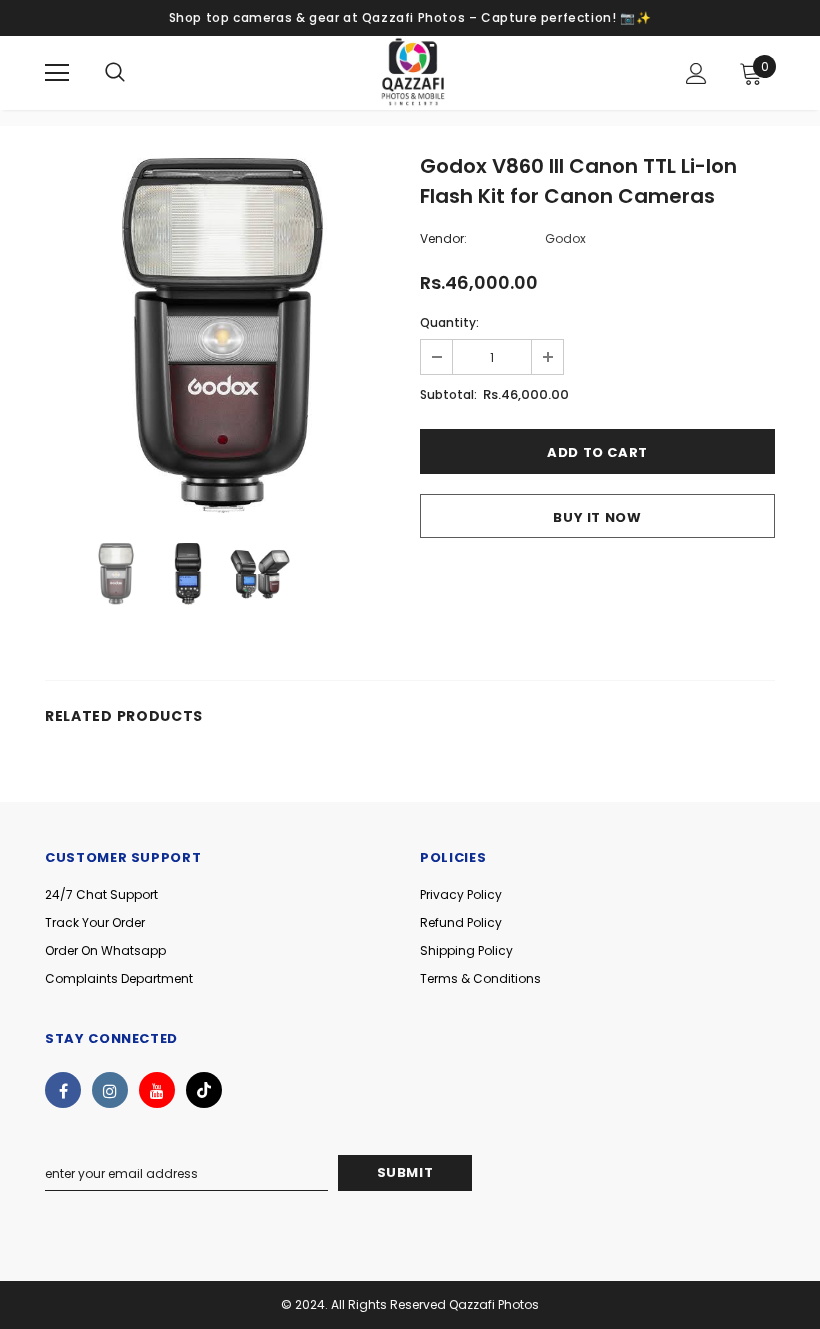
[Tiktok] (204, 1090)
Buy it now (597, 517)
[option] (222, 335)
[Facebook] (63, 1090)
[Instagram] (110, 1090)
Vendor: (443, 238)
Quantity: (449, 322)
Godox (565, 238)
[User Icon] (696, 73)
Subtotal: (448, 394)
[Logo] (413, 72)
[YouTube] (157, 1090)
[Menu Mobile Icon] (57, 73)
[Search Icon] (115, 73)
